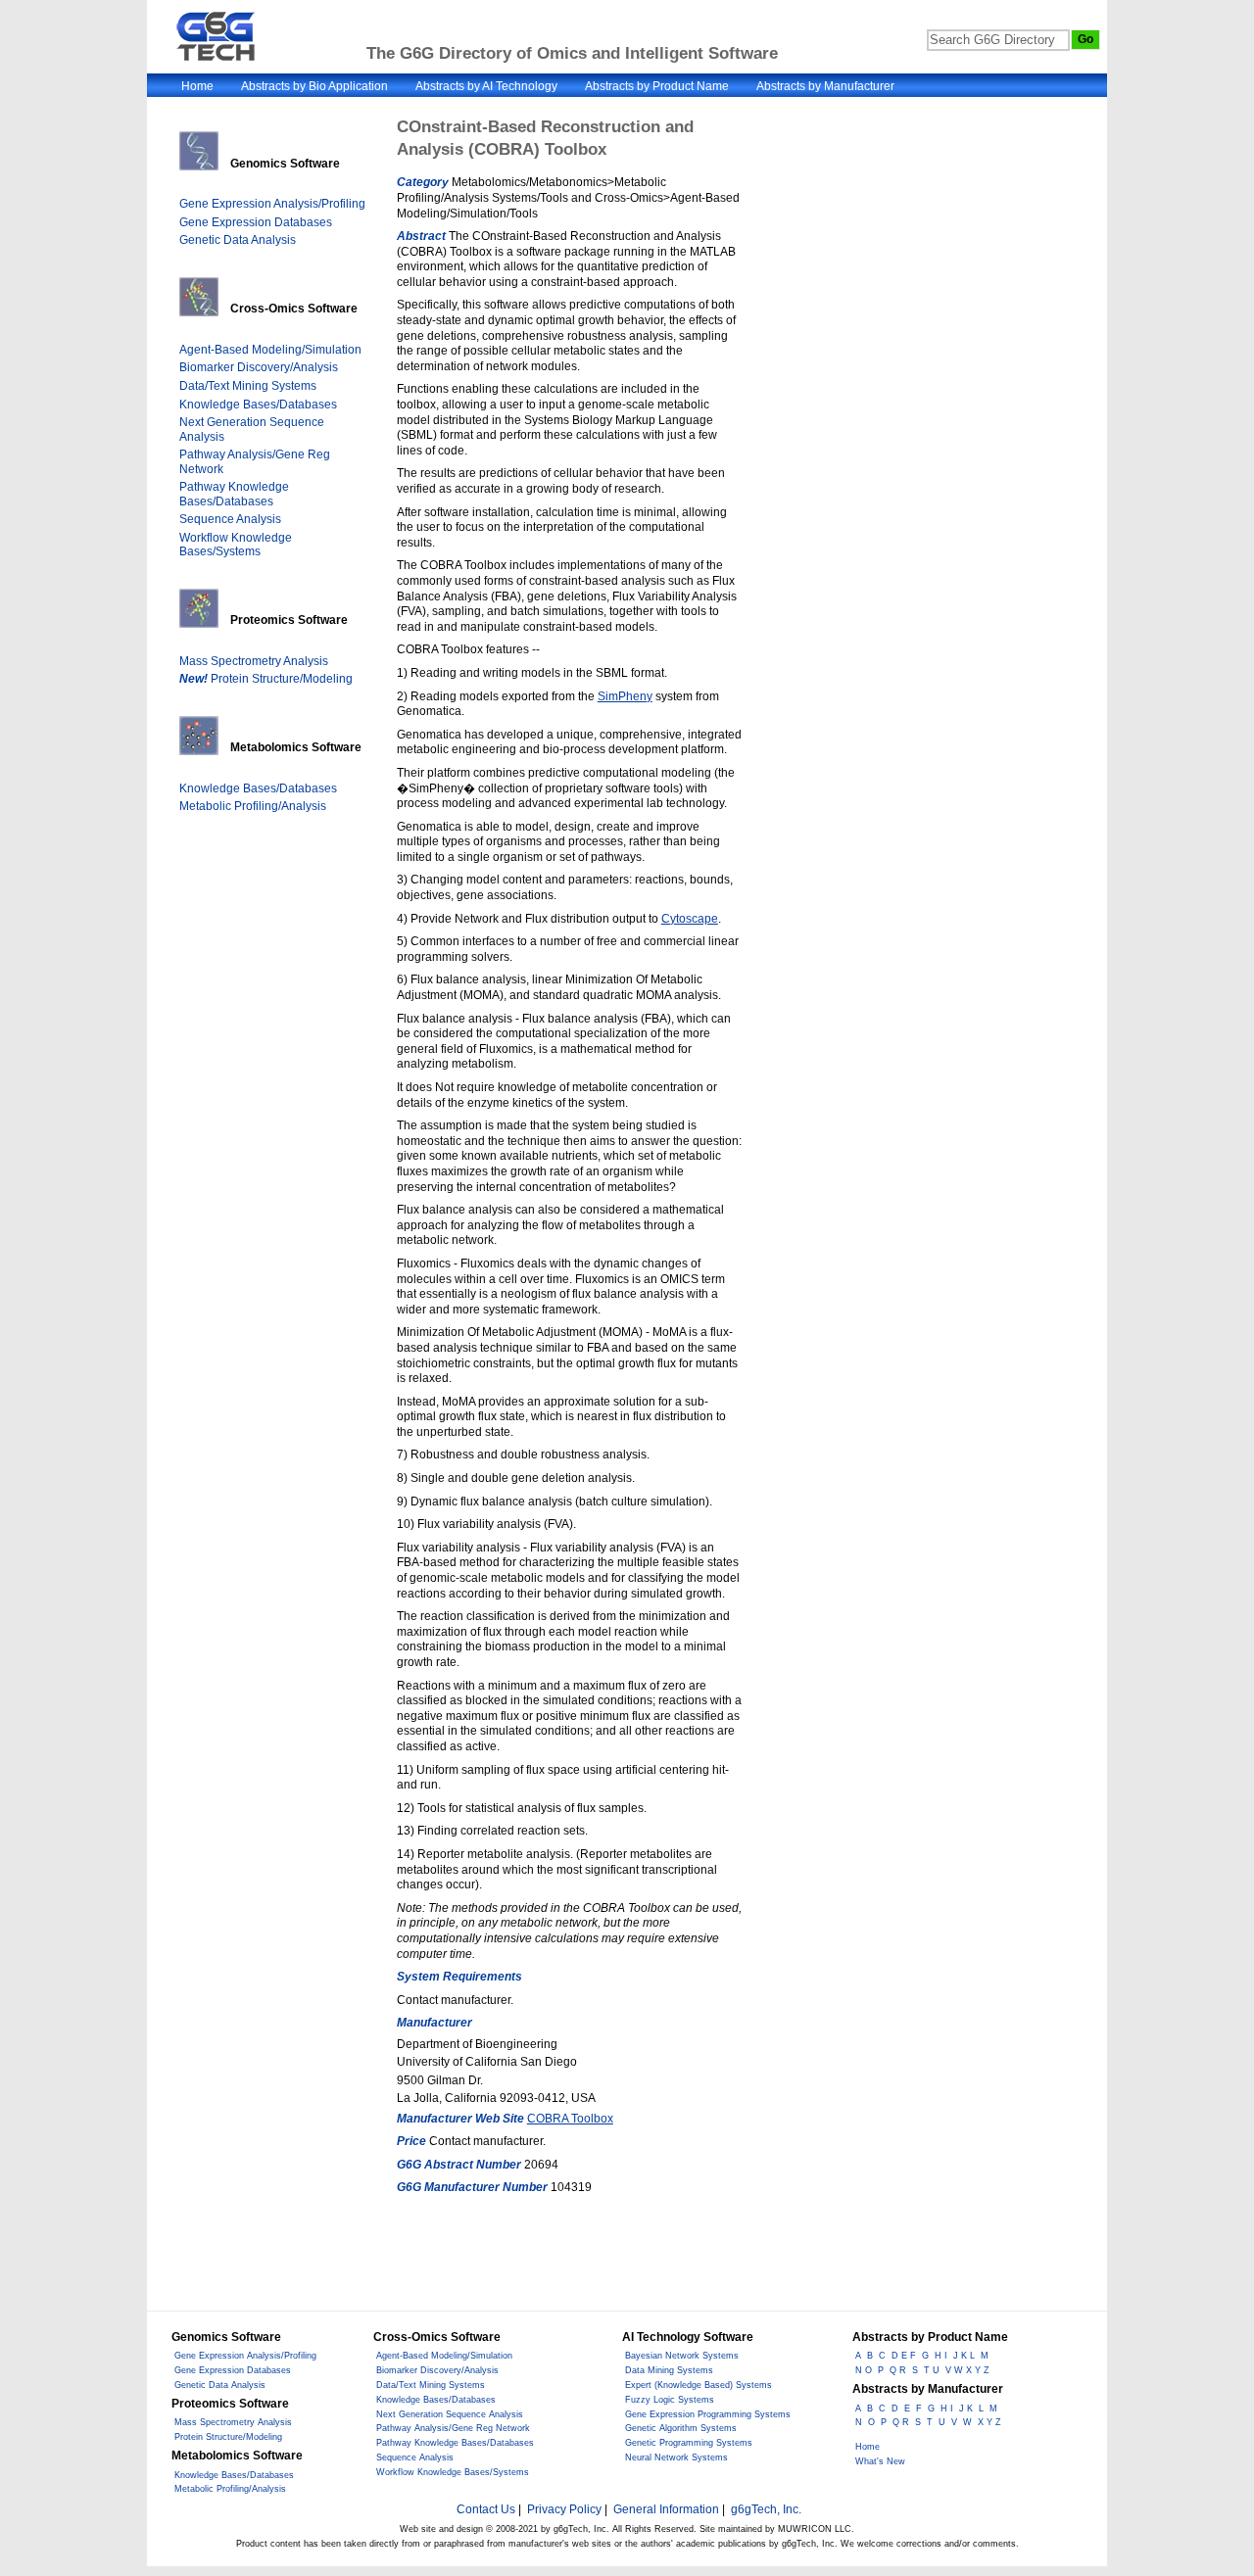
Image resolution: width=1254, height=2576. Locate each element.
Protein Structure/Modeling (266, 679)
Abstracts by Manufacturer (825, 86)
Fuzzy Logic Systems (670, 2400)
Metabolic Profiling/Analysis (253, 806)
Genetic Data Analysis (238, 240)
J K (966, 2409)
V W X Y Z (967, 2370)
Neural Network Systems (676, 2457)
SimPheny (625, 696)
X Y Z (989, 2422)
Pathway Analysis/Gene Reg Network (453, 2428)
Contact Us (486, 2509)
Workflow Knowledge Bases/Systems (236, 545)
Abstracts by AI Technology (486, 86)
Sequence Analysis (230, 519)
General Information (666, 2509)
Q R (898, 2370)
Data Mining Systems (669, 2370)
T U (932, 2370)
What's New (880, 2461)
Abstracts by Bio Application (314, 86)
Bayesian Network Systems (682, 2356)
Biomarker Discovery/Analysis (259, 367)
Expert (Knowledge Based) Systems (699, 2385)
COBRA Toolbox (570, 2119)
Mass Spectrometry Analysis (254, 661)
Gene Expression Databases (256, 222)
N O (864, 2370)
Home (197, 86)
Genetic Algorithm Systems (681, 2428)
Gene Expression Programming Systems (708, 2414)
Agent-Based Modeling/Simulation (270, 350)
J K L (964, 2356)
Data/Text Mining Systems (248, 386)
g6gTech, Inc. (766, 2509)
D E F (904, 2356)
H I (941, 2356)
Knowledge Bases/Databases (258, 405)
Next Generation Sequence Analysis (450, 2414)
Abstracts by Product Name (657, 86)
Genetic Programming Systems (689, 2443)
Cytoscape (690, 919)
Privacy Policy (564, 2509)
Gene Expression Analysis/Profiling (272, 204)
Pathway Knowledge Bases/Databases (234, 494)
